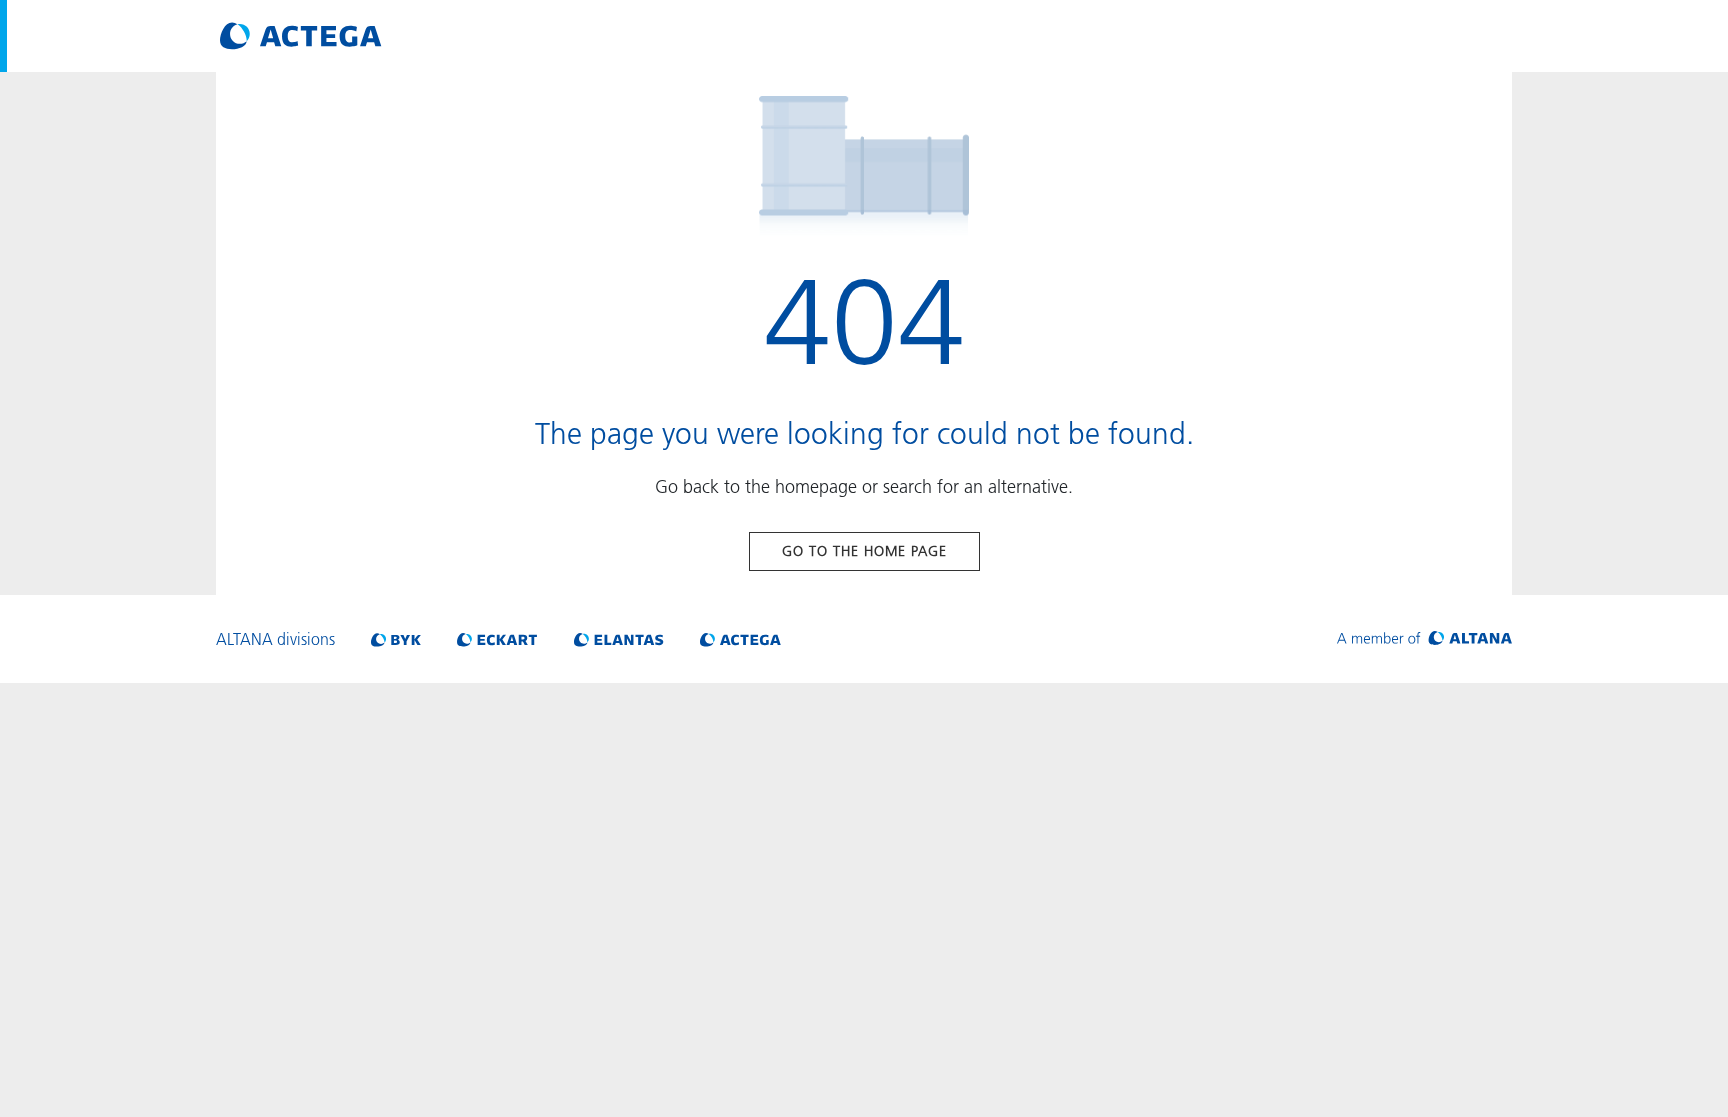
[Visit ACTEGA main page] (301, 36)
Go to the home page (864, 551)
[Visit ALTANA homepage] (1424, 639)
